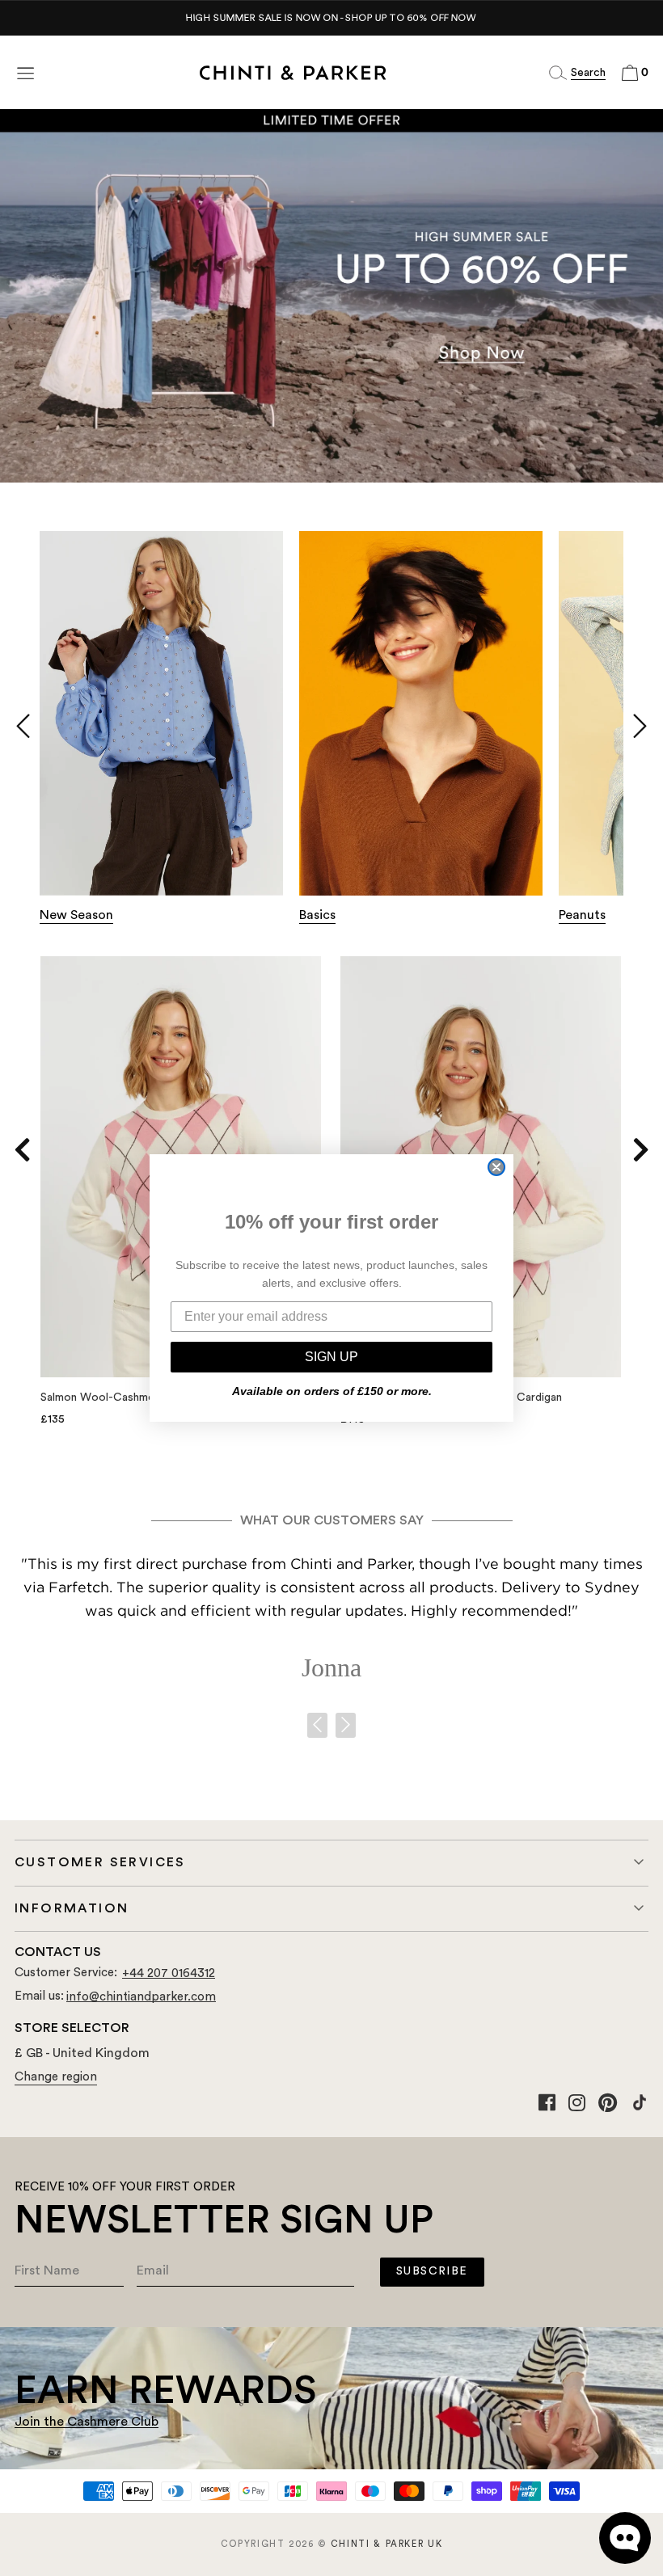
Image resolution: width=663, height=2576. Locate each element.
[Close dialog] (496, 1167)
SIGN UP (331, 1357)
